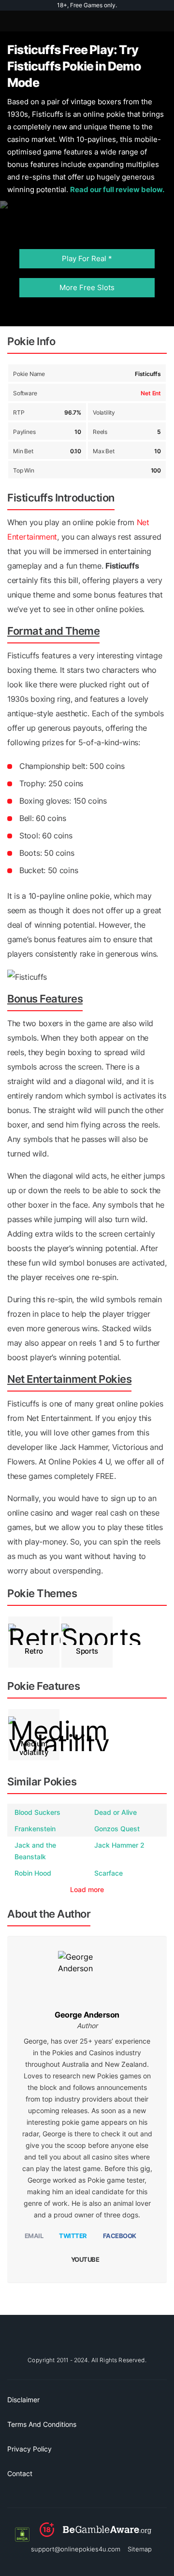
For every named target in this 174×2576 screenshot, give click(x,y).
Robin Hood (33, 1873)
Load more (87, 1889)
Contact (20, 2473)
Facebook (120, 2236)
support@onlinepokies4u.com (76, 2549)
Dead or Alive (116, 1812)
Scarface (109, 1873)
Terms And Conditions (42, 2424)
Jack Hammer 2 (119, 1845)
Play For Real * (87, 258)
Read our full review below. (117, 189)
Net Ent (151, 393)
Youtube (85, 2259)
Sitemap (140, 2549)
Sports (87, 1651)
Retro (34, 1651)
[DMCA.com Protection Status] (22, 2534)
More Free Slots (87, 287)
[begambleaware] (95, 2534)
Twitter (73, 2236)
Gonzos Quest (117, 1829)
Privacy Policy (29, 2449)
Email (34, 2236)
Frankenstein (35, 1829)
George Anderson (87, 2015)
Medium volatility (34, 1748)
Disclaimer (23, 2400)
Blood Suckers (37, 1812)
